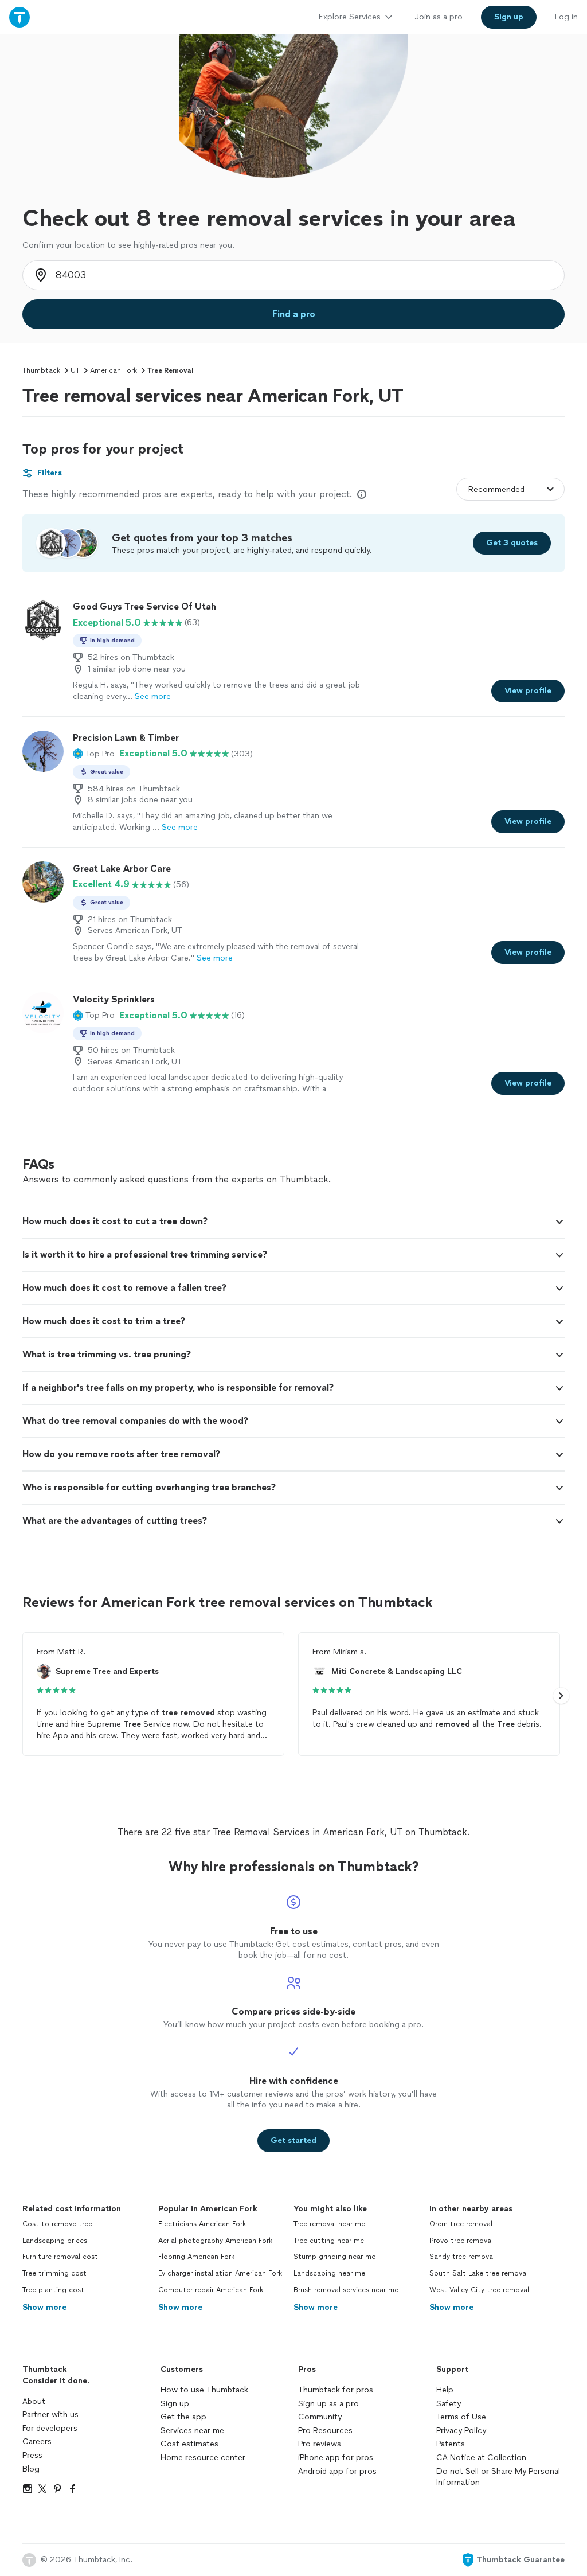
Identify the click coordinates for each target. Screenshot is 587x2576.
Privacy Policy (461, 2431)
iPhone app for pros (336, 2458)
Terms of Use (461, 2417)
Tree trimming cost (54, 2273)
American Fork (114, 370)
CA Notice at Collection (481, 2458)
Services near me (192, 2431)
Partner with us (50, 2415)
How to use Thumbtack (204, 2390)
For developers (50, 2428)
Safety (449, 2404)
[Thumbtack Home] (19, 17)
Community (320, 2417)
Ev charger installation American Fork (220, 2273)
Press (32, 2455)
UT (75, 370)
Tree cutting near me (329, 2241)
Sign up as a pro (328, 2404)
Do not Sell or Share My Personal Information (498, 2477)
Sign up (175, 2404)
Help (445, 2390)
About (34, 2401)
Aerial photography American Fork (215, 2241)
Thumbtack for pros (336, 2390)
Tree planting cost (53, 2290)
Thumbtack (41, 370)
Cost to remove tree (57, 2224)
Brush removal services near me (346, 2290)
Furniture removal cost (60, 2257)
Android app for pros (337, 2471)
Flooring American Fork (196, 2257)
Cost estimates (189, 2444)
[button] (94, 754)
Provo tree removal (461, 2241)
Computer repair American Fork (211, 2290)
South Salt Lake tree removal (479, 2273)
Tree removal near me (329, 2224)
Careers (37, 2442)
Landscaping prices (55, 2241)
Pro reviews (320, 2444)
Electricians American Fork (202, 2224)
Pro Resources (325, 2431)
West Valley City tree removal (479, 2290)
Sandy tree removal (462, 2257)
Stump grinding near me (334, 2257)
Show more (44, 2307)
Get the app (183, 2417)
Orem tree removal (461, 2224)
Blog (31, 2469)
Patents (451, 2444)
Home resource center (203, 2458)
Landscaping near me (329, 2273)
